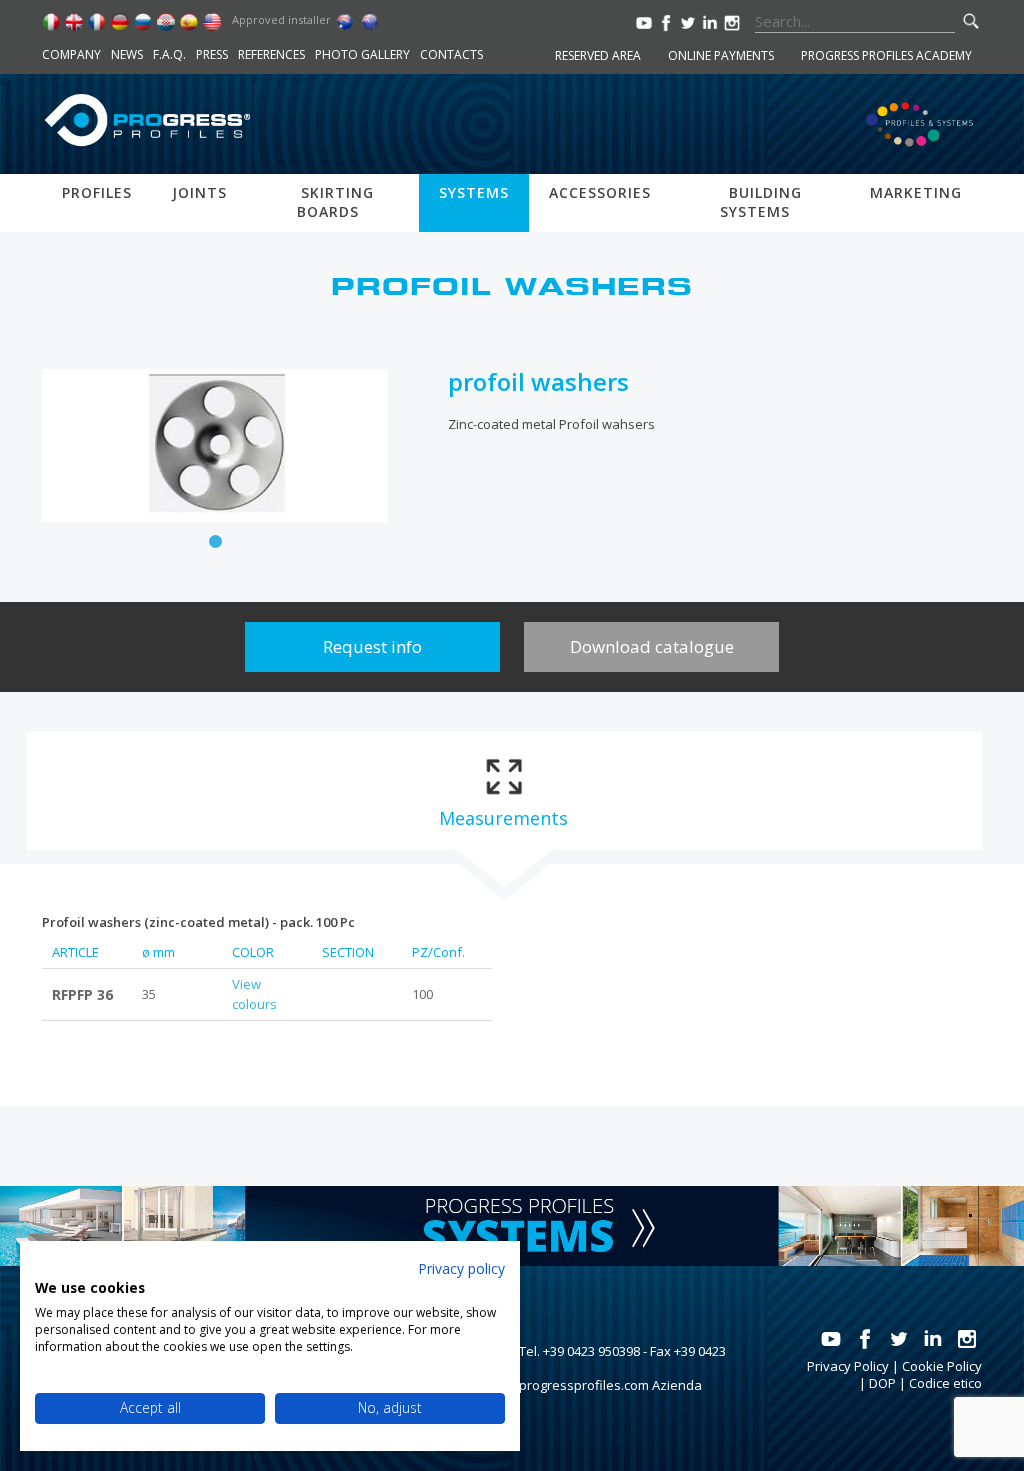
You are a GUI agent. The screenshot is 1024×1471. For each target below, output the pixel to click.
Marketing (916, 192)
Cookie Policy (942, 1366)
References (271, 54)
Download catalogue (652, 646)
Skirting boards (335, 202)
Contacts (451, 54)
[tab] (503, 791)
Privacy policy (461, 1268)
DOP (882, 1383)
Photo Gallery (362, 54)
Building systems (761, 202)
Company (71, 54)
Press (212, 54)
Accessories (600, 192)
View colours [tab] (254, 994)
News (127, 54)
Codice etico (945, 1383)
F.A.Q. (169, 54)
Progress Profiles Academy (886, 55)
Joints (199, 192)
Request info (372, 646)
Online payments (721, 55)
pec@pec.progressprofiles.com (554, 1385)
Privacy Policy (848, 1366)
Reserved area (598, 55)
